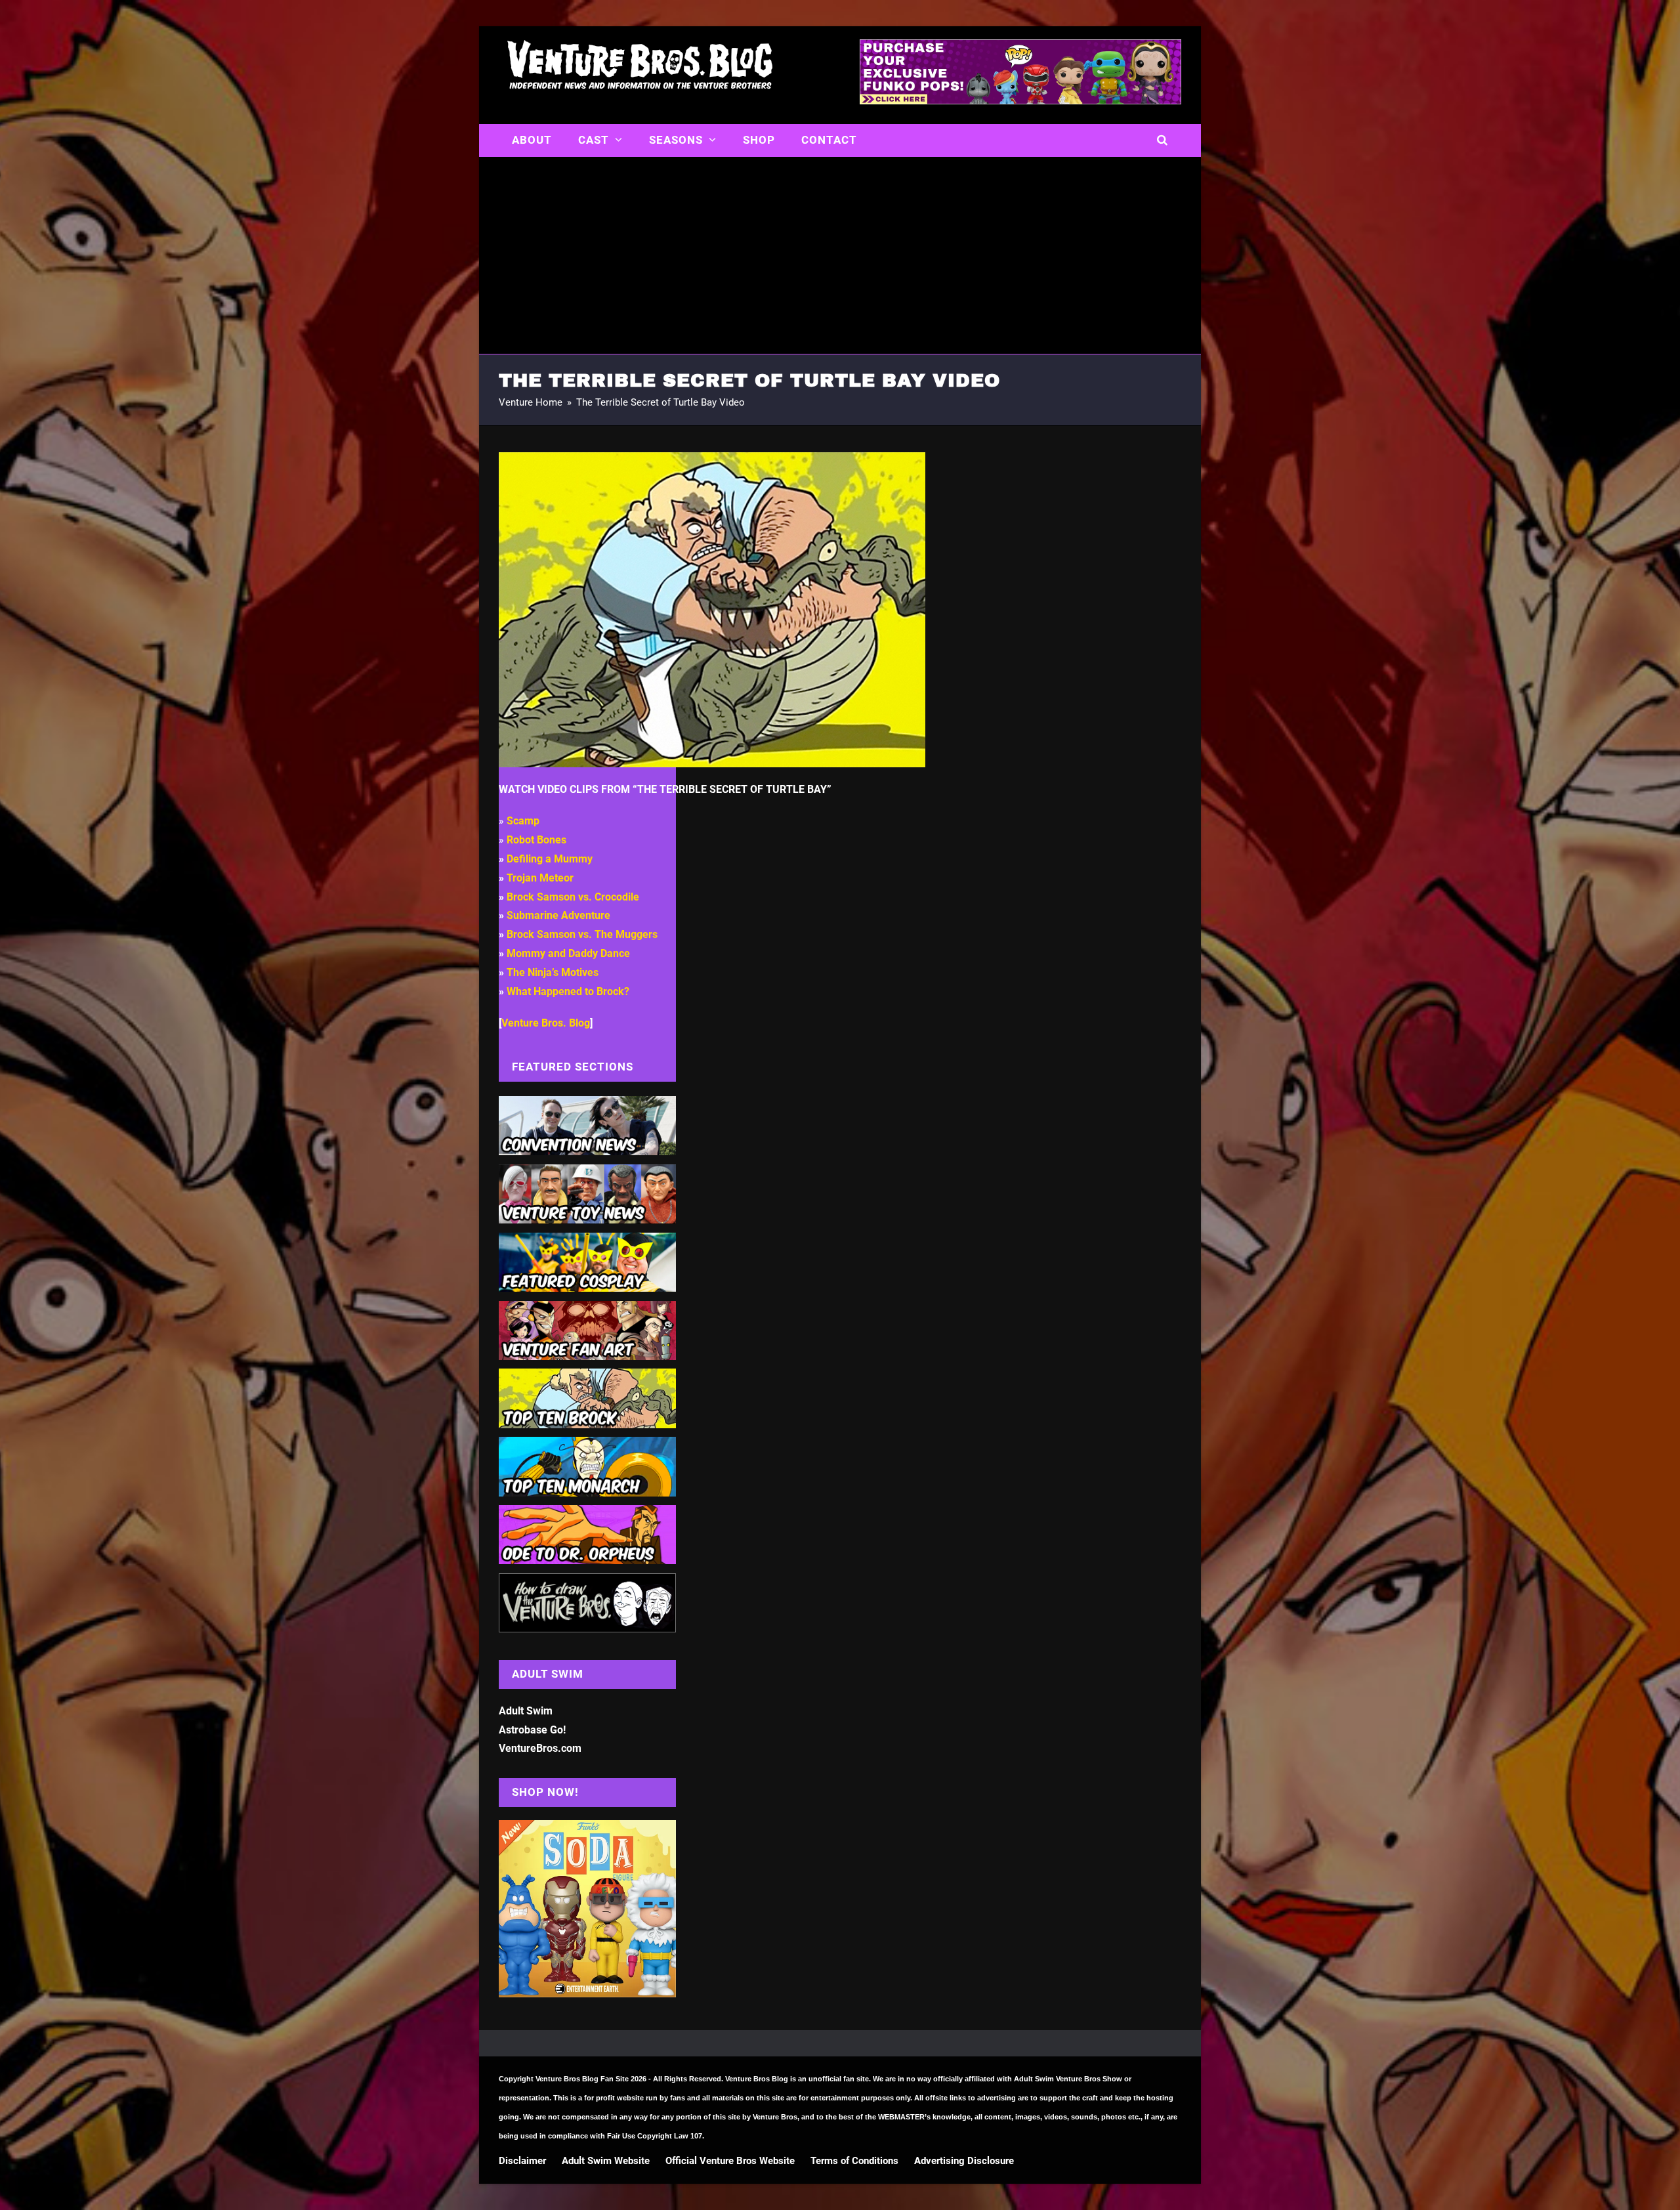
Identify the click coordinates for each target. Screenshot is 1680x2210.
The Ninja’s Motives (553, 972)
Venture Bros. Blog (546, 1023)
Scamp (523, 821)
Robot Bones (536, 840)
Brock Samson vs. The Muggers (582, 934)
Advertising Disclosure (964, 2161)
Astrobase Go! (532, 1730)
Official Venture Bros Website (730, 2161)
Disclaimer (522, 2161)
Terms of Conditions (854, 2161)
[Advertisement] (840, 255)
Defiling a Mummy (550, 859)
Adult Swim (526, 1711)
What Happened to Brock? (568, 991)
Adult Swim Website (606, 2161)
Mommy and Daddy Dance (568, 953)
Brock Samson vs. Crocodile (573, 897)
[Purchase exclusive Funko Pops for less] (1020, 100)
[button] (1163, 140)
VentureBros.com (540, 1748)
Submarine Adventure (558, 915)
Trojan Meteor (540, 878)
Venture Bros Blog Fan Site (582, 2079)
